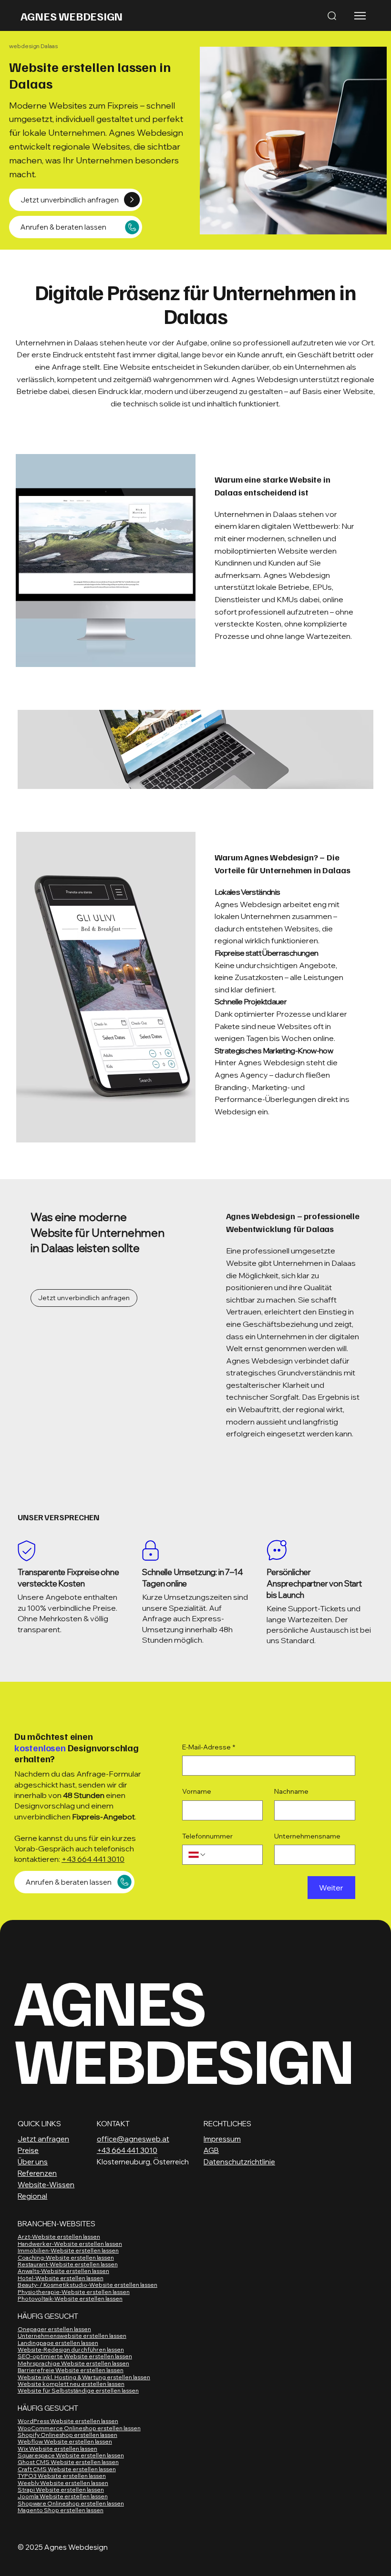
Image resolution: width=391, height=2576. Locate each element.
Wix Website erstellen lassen (57, 2449)
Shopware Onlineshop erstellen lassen (71, 2503)
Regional (32, 2196)
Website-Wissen (46, 2185)
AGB (211, 2150)
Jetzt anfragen (43, 2139)
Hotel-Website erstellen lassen (61, 2278)
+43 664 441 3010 (93, 1859)
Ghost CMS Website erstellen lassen (68, 2462)
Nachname (291, 1791)
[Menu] (361, 16)
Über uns (33, 2162)
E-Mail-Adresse (209, 1747)
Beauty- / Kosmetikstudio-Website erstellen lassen (87, 2285)
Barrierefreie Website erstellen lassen (71, 2370)
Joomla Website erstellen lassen (63, 2496)
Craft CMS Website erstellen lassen (67, 2469)
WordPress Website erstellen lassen (68, 2421)
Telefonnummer (207, 1836)
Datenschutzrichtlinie (239, 2162)
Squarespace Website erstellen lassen (71, 2455)
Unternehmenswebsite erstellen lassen (72, 2336)
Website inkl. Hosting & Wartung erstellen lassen (84, 2377)
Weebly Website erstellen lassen (63, 2483)
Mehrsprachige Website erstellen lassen (73, 2363)
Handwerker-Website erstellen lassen (70, 2244)
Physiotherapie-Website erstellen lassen (74, 2292)
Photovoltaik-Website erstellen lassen (70, 2298)
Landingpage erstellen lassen (58, 2343)
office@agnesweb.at (133, 2139)
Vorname (197, 1791)
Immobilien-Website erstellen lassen (68, 2250)
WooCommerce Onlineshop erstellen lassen (79, 2428)
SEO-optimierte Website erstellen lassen (75, 2356)
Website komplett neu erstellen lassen (71, 2384)
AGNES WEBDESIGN (72, 16)
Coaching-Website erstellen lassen (66, 2258)
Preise (28, 2150)
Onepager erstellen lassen (54, 2329)
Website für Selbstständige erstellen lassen (78, 2390)
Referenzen (37, 2173)
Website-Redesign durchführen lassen (71, 2349)
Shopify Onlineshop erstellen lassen (67, 2435)
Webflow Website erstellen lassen (65, 2441)
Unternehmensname (307, 1836)
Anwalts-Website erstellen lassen (63, 2271)
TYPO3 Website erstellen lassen (62, 2476)
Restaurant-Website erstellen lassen (68, 2264)
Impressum (222, 2139)
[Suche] (332, 16)
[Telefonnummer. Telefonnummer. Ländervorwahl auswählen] (197, 1855)
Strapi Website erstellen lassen (61, 2490)
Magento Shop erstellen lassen (61, 2510)
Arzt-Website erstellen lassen (59, 2237)
